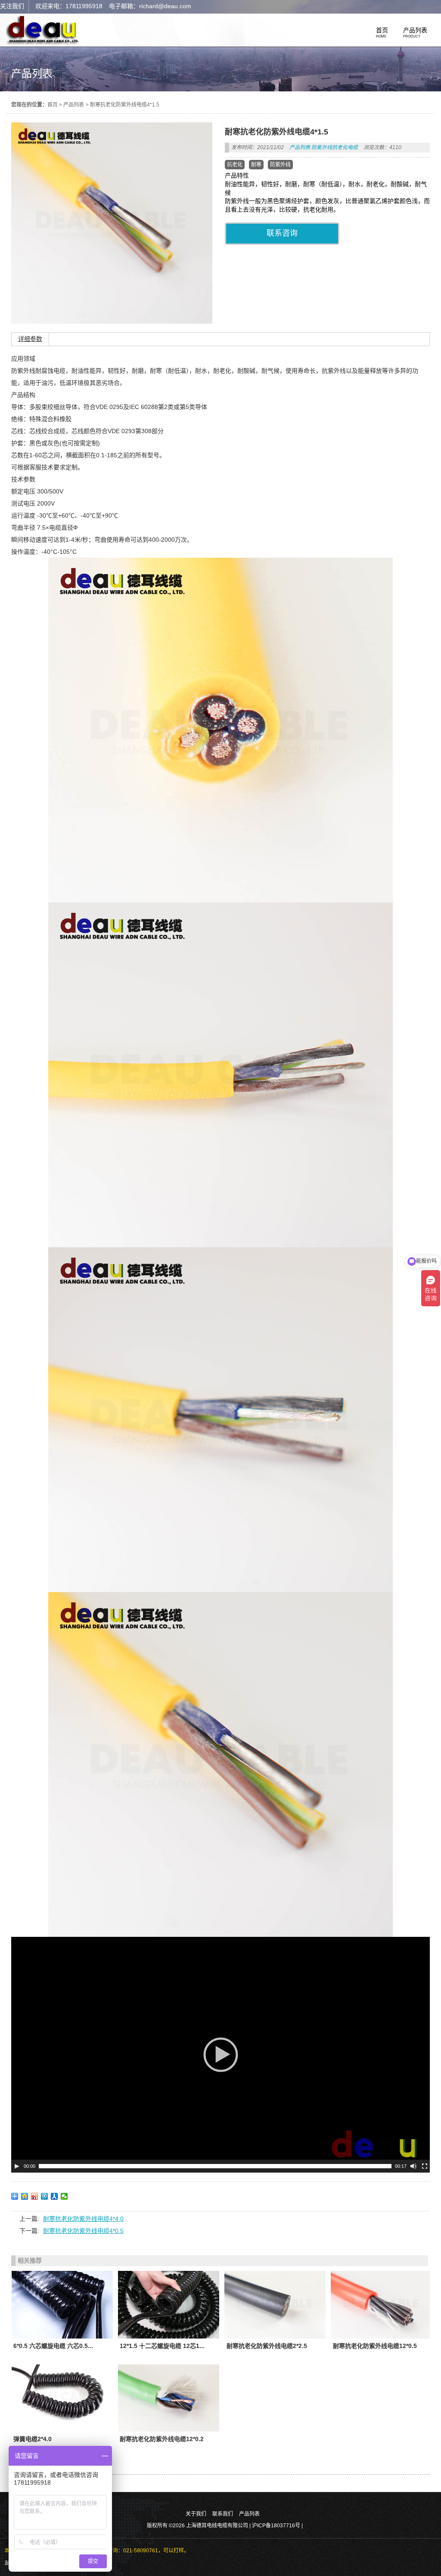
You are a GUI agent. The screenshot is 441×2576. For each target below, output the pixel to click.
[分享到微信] (64, 2196)
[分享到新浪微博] (35, 2196)
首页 (53, 105)
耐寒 (256, 165)
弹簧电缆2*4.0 (33, 2439)
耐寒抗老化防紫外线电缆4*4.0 (83, 2219)
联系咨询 (282, 233)
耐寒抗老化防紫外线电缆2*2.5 (267, 2346)
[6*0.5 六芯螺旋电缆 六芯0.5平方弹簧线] (62, 2304)
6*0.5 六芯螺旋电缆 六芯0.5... (53, 2346)
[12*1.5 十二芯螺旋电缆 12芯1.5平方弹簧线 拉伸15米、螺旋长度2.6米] (169, 2304)
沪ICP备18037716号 (276, 2526)
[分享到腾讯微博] (45, 2196)
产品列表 (74, 105)
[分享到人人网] (54, 2196)
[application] (221, 2055)
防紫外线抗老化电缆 (335, 147)
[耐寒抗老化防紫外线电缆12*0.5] (381, 2304)
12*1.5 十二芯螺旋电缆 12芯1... (162, 2346)
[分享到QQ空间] (25, 2196)
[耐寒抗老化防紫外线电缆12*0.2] (169, 2398)
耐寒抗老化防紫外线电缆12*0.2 (162, 2439)
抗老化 (235, 165)
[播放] (17, 2166)
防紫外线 (280, 165)
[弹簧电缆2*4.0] (62, 2398)
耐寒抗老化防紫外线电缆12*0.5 (375, 2346)
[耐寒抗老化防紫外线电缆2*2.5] (275, 2304)
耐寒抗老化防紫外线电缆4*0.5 (83, 2231)
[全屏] (425, 2166)
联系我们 (223, 2514)
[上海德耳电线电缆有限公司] (43, 43)
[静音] (413, 2166)
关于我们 (196, 2514)
